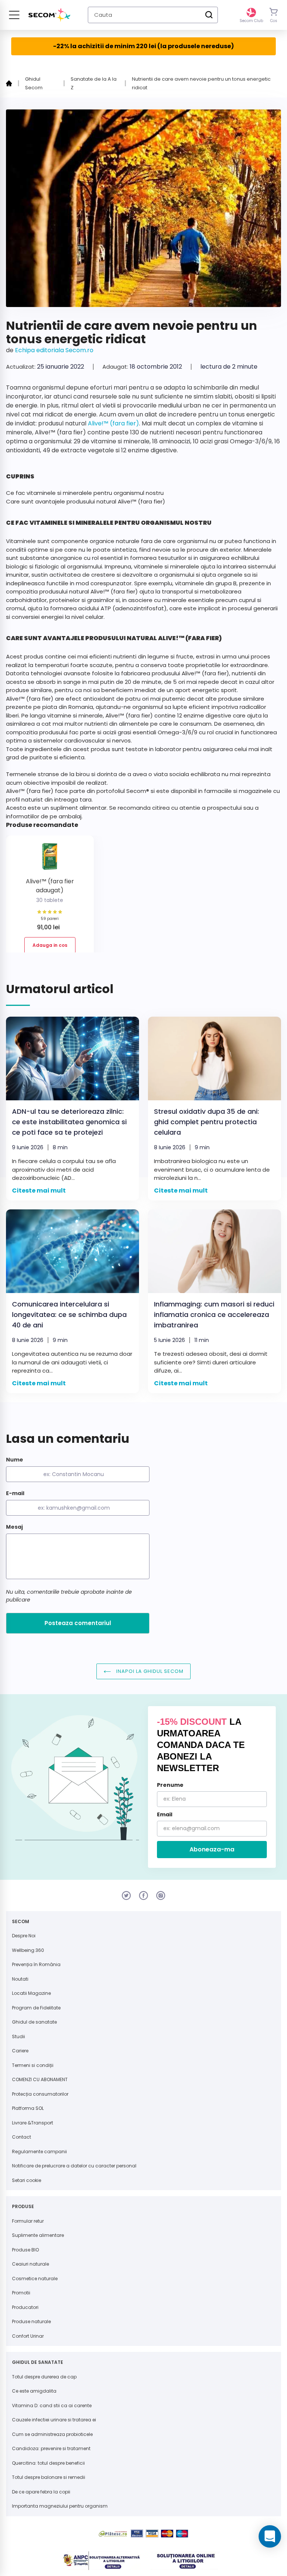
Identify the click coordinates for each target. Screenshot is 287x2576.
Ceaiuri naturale (30, 2264)
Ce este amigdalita (34, 2391)
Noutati (20, 1979)
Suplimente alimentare (38, 2235)
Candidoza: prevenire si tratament (51, 2448)
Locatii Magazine (31, 1993)
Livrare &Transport (33, 2123)
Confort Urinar (28, 2336)
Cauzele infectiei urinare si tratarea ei (54, 2420)
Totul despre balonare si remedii (49, 2477)
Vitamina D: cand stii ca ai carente (52, 2405)
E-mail (15, 1493)
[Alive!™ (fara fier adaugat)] (50, 859)
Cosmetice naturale (35, 2279)
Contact (21, 2137)
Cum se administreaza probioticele (52, 2434)
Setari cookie (27, 2180)
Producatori (25, 2307)
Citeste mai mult (39, 1191)
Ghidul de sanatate (34, 2022)
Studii (18, 2036)
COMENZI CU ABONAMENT (40, 2079)
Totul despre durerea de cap (44, 2377)
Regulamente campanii (39, 2152)
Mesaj (14, 1527)
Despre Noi (24, 1936)
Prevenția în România (36, 1964)
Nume (15, 1460)
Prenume (170, 1785)
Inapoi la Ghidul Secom (149, 1671)
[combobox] (153, 15)
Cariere (20, 2051)
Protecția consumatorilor (40, 2094)
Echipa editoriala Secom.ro (54, 350)
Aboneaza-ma (212, 1849)
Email (165, 1814)
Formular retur (28, 2221)
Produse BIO (25, 2250)
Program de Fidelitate (36, 2008)
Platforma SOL (28, 2108)
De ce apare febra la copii (41, 2492)
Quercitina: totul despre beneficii (48, 2463)
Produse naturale (31, 2321)
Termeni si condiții (33, 2065)
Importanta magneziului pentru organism (60, 2506)
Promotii (21, 2293)
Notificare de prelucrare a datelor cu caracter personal (74, 2166)
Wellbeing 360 (28, 1950)
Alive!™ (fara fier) (113, 423)
